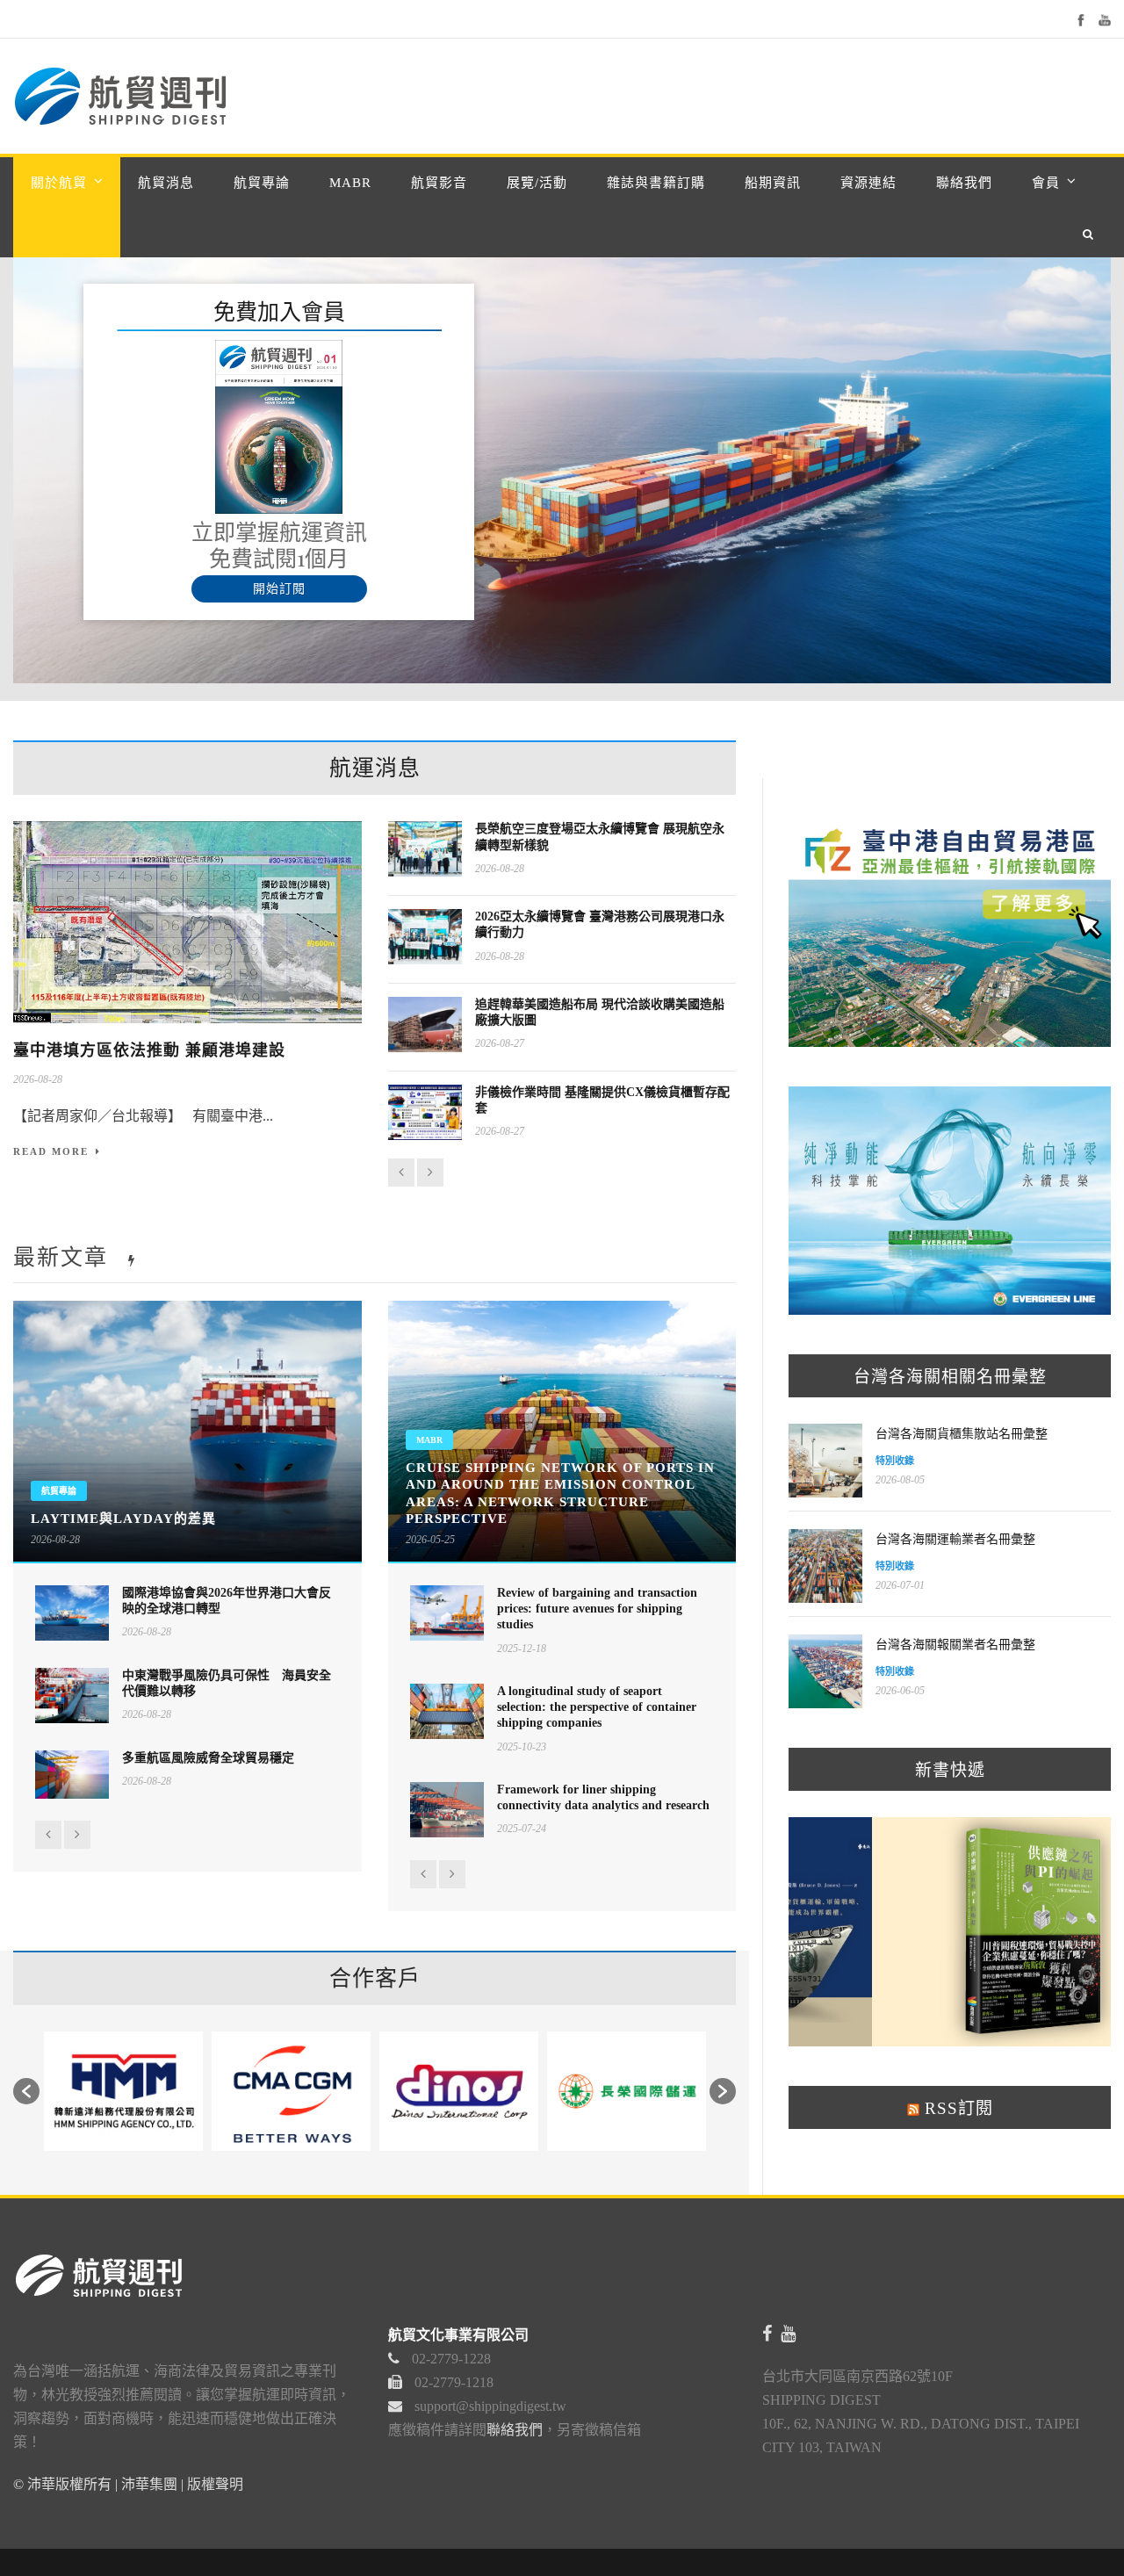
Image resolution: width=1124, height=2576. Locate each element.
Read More (51, 1151)
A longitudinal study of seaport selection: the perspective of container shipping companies (597, 1707)
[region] (562, 471)
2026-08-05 (900, 1480)
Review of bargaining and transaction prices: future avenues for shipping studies (597, 1609)
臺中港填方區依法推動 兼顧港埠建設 (149, 1050)
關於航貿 (59, 183)
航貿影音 (439, 183)
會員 (1046, 183)
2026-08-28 (38, 1079)
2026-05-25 (430, 1540)
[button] (26, 2091)
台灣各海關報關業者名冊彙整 (955, 1645)
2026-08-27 (500, 1043)
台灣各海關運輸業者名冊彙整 (955, 1539)
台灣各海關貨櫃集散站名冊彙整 (962, 1434)
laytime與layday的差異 (123, 1519)
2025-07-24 (522, 1829)
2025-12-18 (522, 1649)
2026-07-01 (900, 1585)
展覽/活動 (537, 183)
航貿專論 (262, 183)
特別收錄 (895, 1461)
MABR (350, 183)
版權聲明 (215, 2484)
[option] (123, 2091)
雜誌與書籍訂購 (656, 183)
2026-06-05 (900, 1691)
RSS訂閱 (956, 2108)
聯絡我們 (964, 183)
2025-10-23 (522, 1747)
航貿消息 (166, 183)
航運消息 (375, 768)
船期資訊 (773, 183)
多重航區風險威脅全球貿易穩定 (208, 1758)
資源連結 (868, 183)
